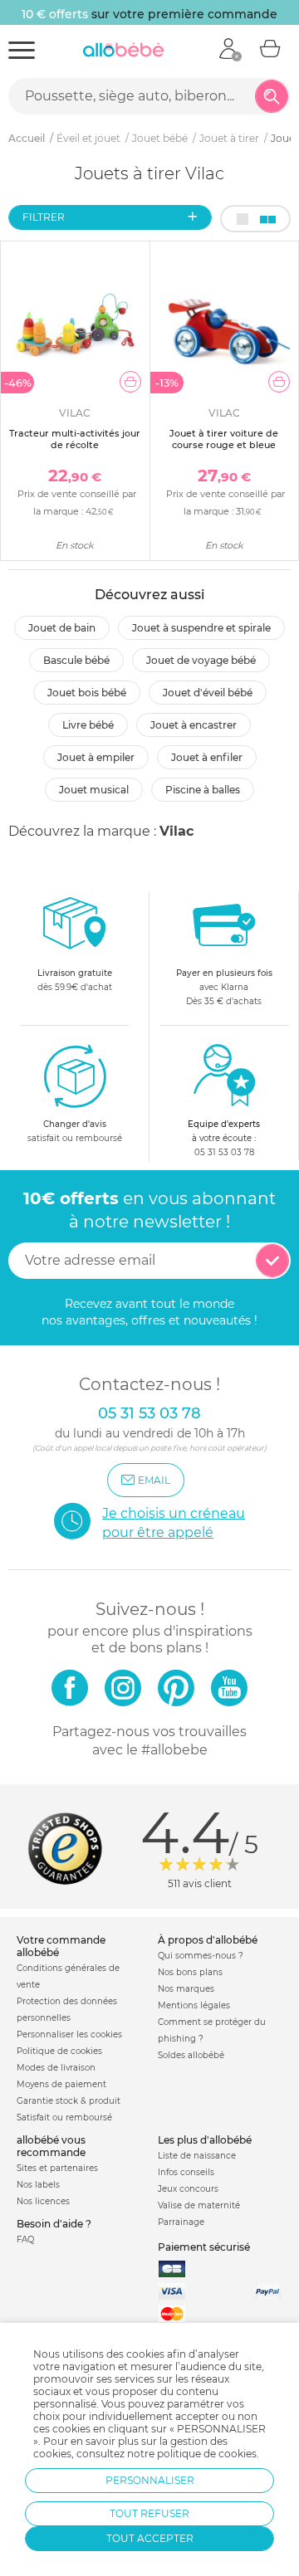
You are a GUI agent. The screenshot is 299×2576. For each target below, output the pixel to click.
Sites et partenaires (57, 2168)
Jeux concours (188, 2189)
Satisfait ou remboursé (64, 2117)
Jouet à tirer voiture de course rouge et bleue (224, 439)
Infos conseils (186, 2172)
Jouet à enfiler (207, 757)
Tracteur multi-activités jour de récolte (75, 439)
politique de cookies (207, 2454)
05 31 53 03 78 (224, 1152)
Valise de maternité (199, 2205)
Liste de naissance (197, 2156)
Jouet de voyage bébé (201, 660)
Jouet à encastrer (194, 725)
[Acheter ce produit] (130, 382)
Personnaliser (150, 2480)
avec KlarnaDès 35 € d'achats (224, 987)
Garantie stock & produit (69, 2101)
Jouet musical (94, 790)
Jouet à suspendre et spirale (201, 628)
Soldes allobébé (191, 2055)
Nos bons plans (190, 1972)
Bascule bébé (76, 660)
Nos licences (43, 2201)
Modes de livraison (56, 2068)
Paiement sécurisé (204, 2247)
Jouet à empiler (96, 757)
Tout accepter (150, 2538)
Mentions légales (194, 2005)
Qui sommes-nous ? (201, 1956)
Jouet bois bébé (87, 693)
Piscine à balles (203, 790)
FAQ (25, 2239)
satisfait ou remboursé (75, 1131)
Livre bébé (88, 725)
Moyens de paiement (61, 2084)
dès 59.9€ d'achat (75, 980)
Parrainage (181, 2222)
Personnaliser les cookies (69, 2034)
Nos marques (186, 1989)
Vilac (176, 831)
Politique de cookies (59, 2051)
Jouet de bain (62, 628)
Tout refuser (149, 2513)
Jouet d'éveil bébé (208, 693)
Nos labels (38, 2185)
